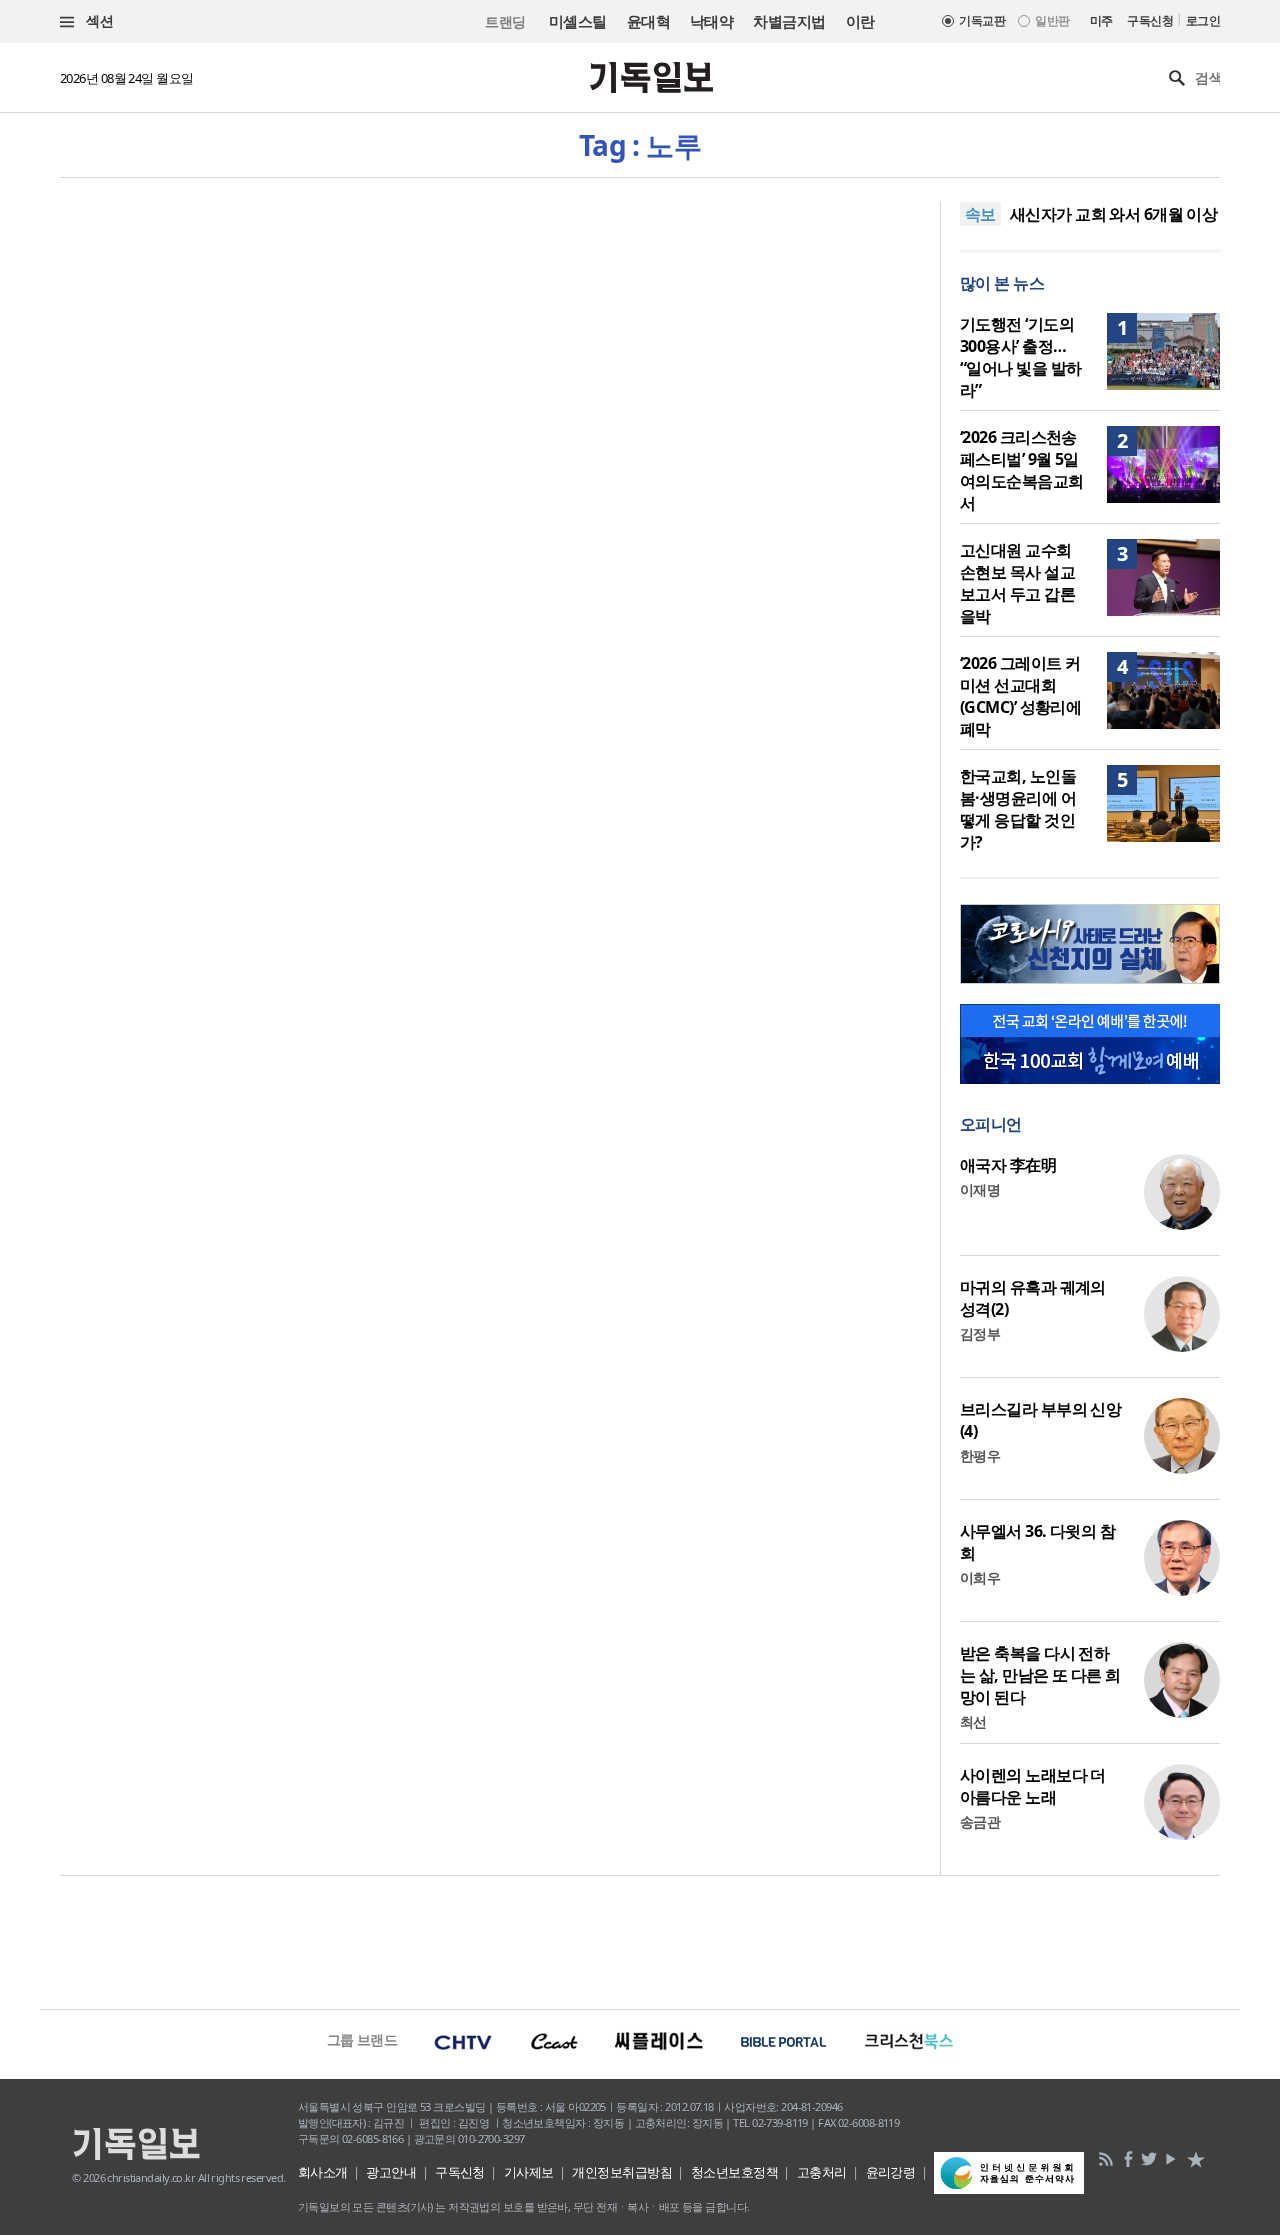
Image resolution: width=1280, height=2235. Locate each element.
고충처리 (822, 2172)
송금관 (980, 1821)
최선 (973, 1721)
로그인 (1203, 20)
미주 (1101, 20)
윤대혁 (648, 21)
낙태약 (711, 21)
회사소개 (323, 2172)
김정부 (980, 1333)
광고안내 (391, 2172)
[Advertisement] (640, 1940)
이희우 (980, 1577)
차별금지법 (789, 21)
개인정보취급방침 (622, 2172)
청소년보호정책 (734, 2172)
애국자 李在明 (1008, 1165)
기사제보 (529, 2172)
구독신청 (1150, 20)
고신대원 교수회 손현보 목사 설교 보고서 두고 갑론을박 (1017, 583)
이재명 (980, 1189)
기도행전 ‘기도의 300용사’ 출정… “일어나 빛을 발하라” (1020, 357)
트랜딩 (505, 21)
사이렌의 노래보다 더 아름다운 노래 (1033, 1786)
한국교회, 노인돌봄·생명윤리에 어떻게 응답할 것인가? (1018, 809)
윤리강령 (891, 2172)
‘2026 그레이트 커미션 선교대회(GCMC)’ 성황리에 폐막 (1020, 696)
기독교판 (982, 20)
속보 (980, 214)
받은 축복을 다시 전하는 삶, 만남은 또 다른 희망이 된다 (1040, 1675)
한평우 (980, 1455)
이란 (860, 21)
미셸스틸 (578, 21)
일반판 (1052, 20)
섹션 (98, 20)
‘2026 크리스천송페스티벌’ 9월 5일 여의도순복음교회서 (1022, 470)
